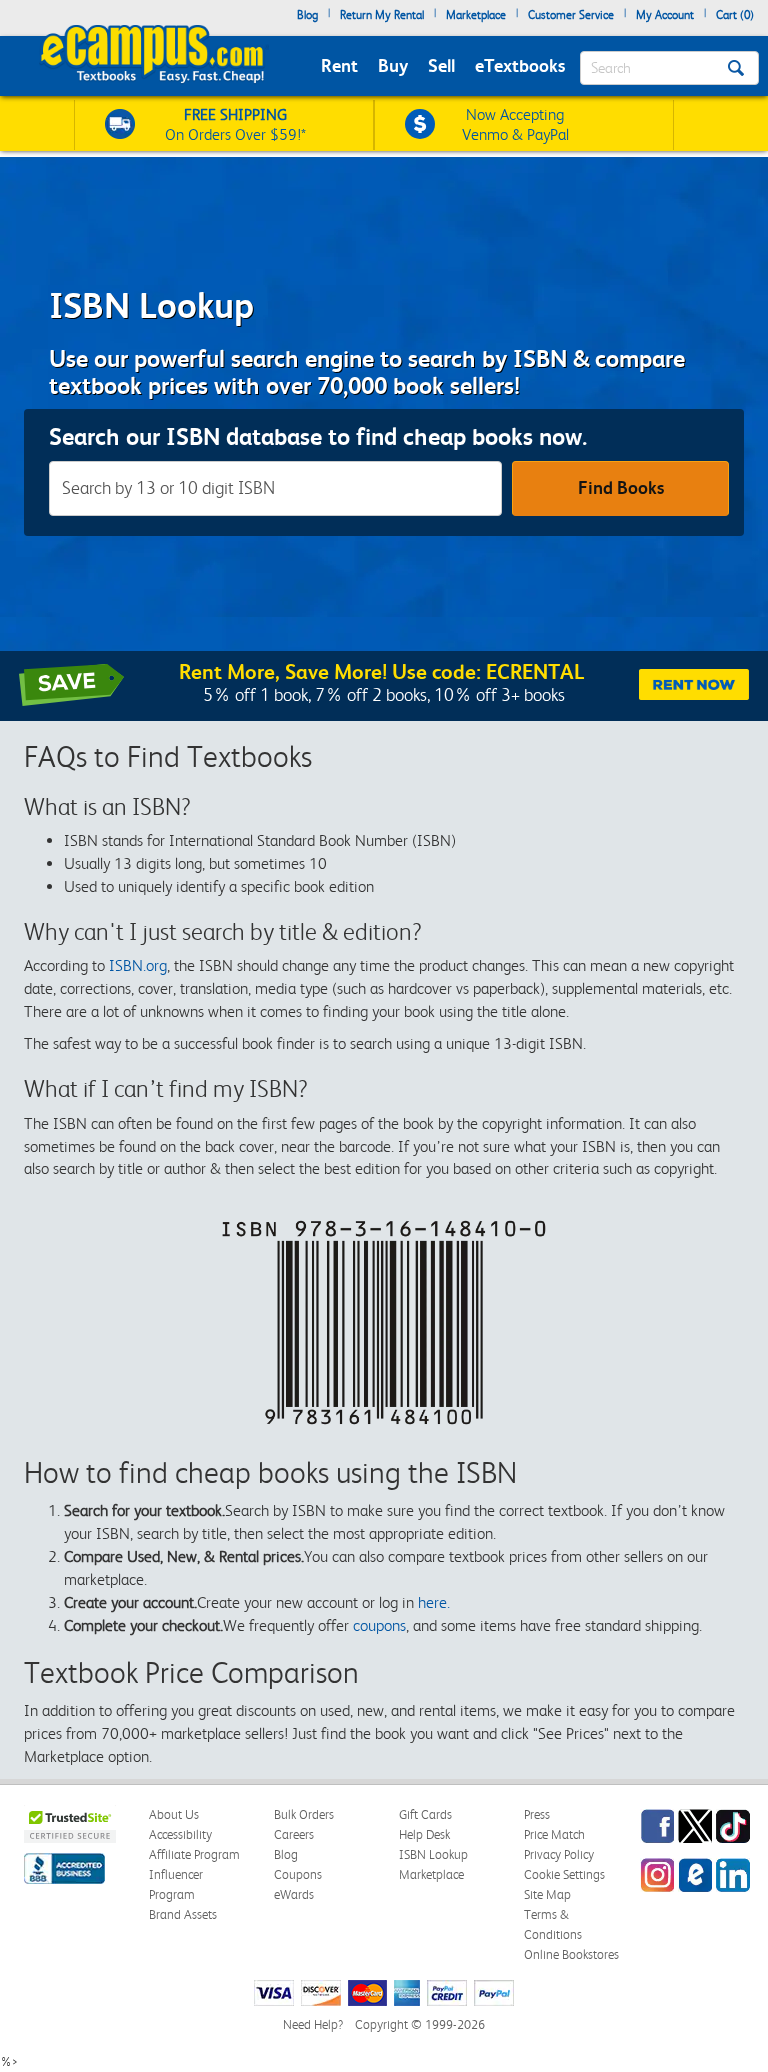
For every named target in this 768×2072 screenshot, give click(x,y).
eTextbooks (520, 65)
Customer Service (571, 15)
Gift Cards (425, 1814)
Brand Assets (183, 1914)
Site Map (547, 1894)
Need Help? (313, 2024)
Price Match (554, 1834)
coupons (379, 1625)
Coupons (298, 1874)
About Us (174, 1814)
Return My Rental (382, 15)
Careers (294, 1834)
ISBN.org (138, 965)
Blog (307, 15)
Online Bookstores (571, 1954)
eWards (294, 1894)
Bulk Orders (304, 1814)
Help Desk (424, 1834)
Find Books (621, 487)
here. (434, 1602)
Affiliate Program (194, 1854)
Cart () (735, 15)
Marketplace (476, 15)
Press (537, 1814)
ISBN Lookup (433, 1854)
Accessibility (180, 1834)
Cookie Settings (564, 1874)
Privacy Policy (559, 1854)
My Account (665, 15)
